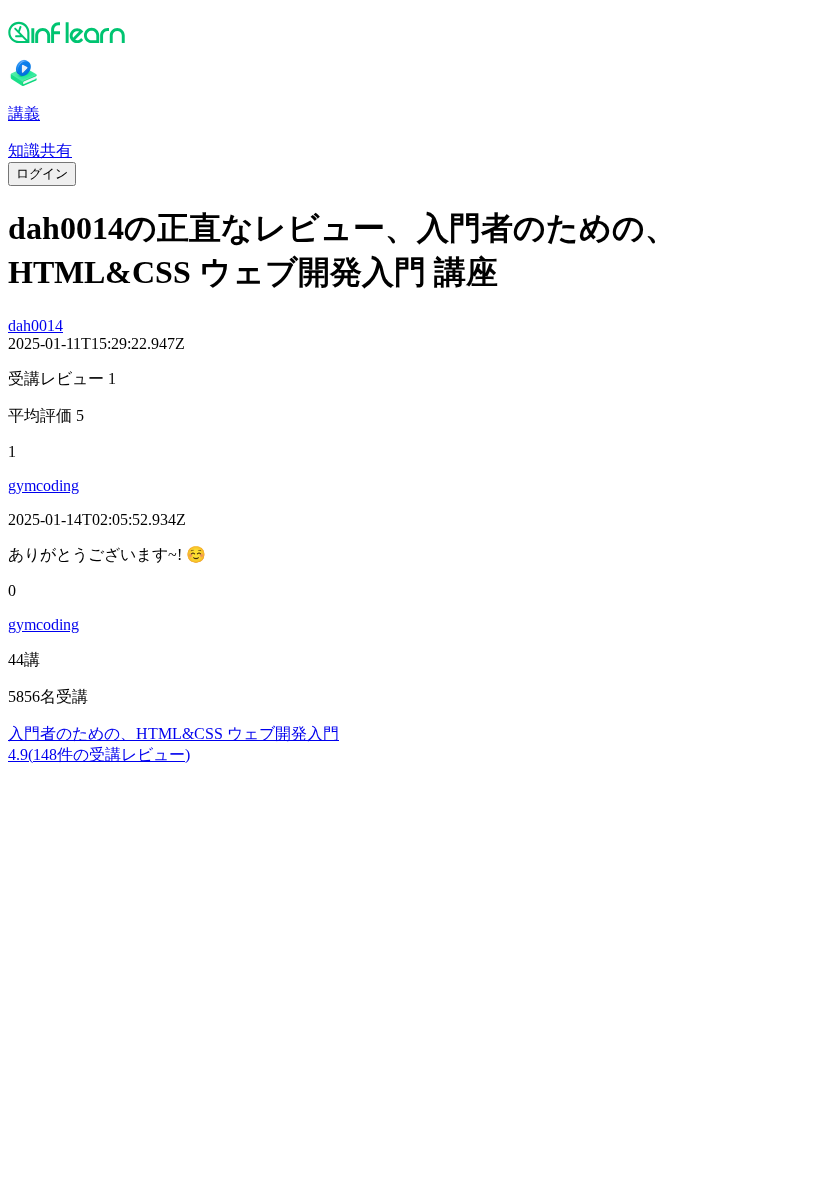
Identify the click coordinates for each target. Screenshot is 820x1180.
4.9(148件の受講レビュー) (99, 754)
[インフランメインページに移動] (410, 32)
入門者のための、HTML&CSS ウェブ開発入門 (173, 733)
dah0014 (35, 325)
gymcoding (43, 485)
